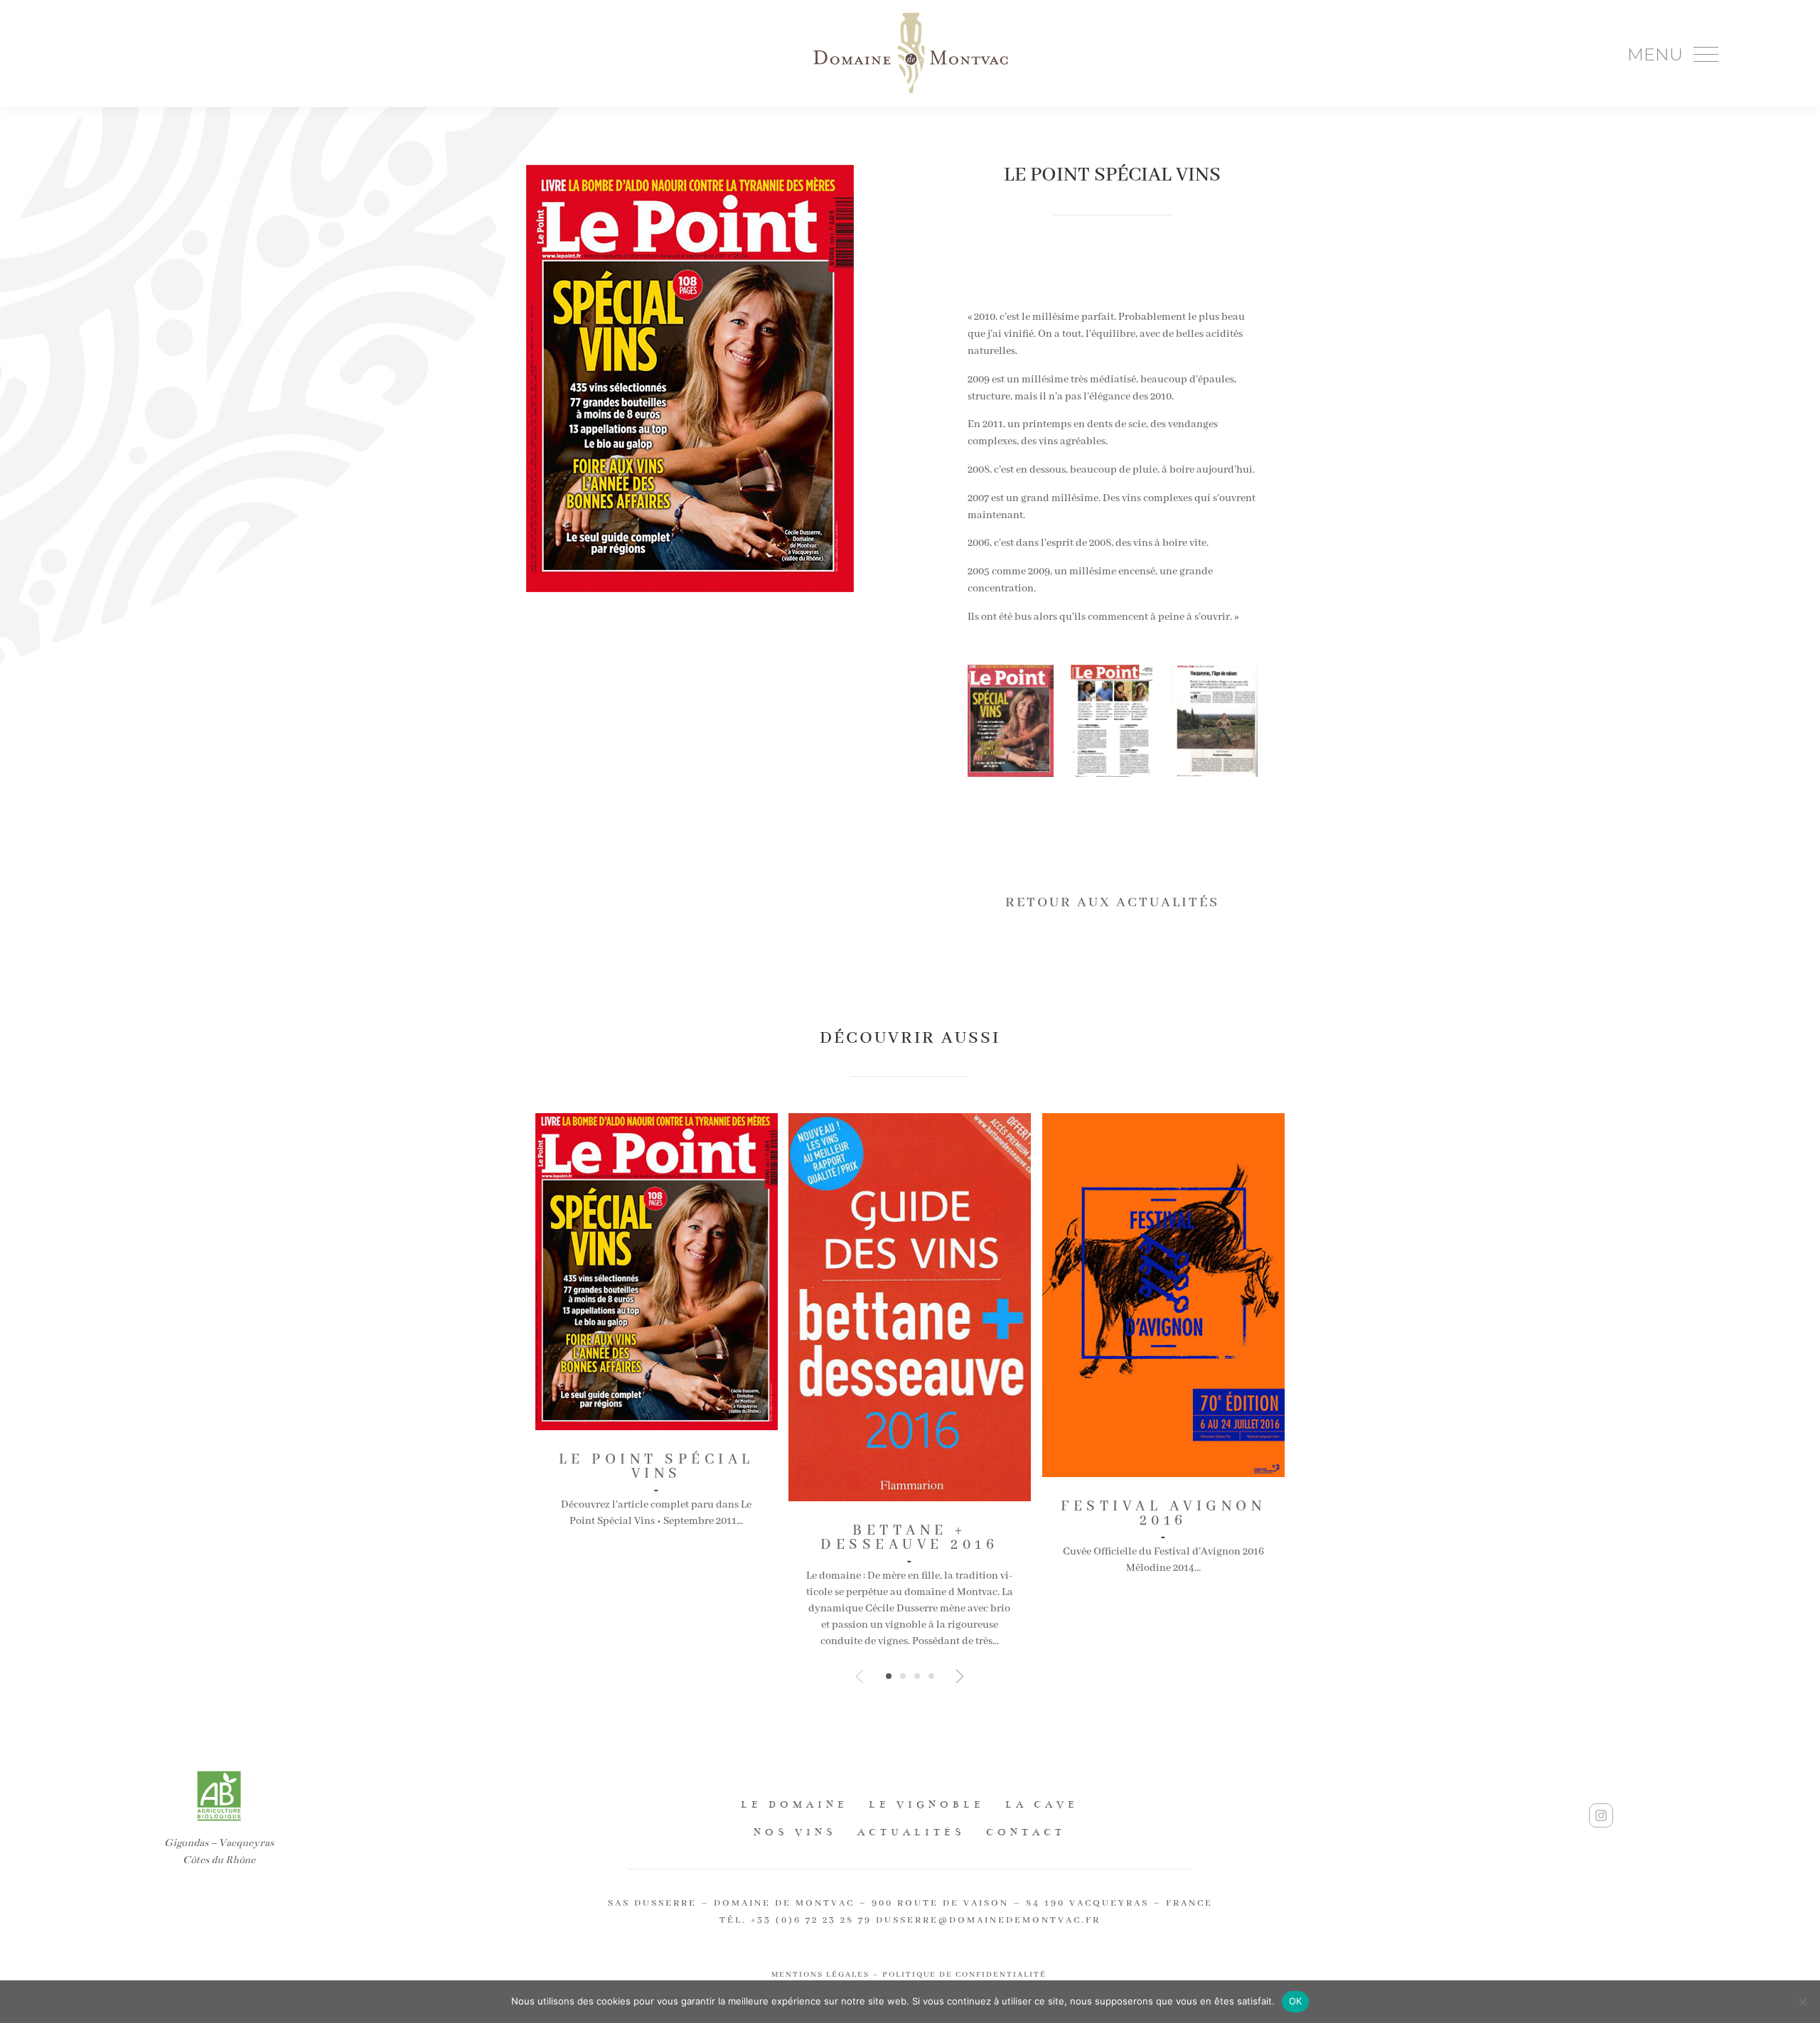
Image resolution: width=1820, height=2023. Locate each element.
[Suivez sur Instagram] (1601, 1815)
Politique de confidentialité (966, 1975)
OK (1296, 2001)
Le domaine (794, 1804)
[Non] (1802, 2002)
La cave (1042, 1804)
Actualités (911, 1832)
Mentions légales (820, 1975)
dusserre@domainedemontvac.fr (988, 1920)
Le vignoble (927, 1804)
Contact (1026, 1832)
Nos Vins (795, 1832)
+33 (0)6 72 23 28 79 (811, 1920)
